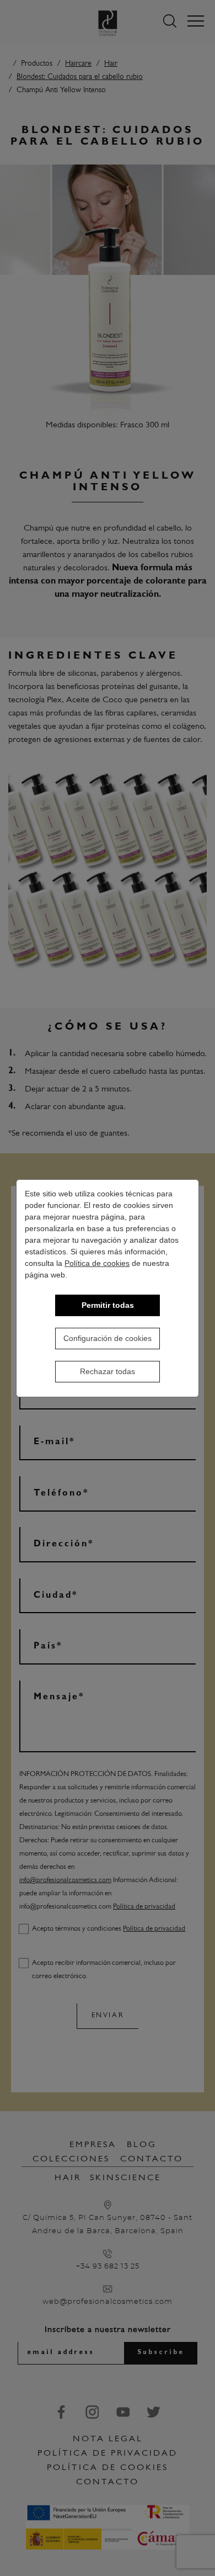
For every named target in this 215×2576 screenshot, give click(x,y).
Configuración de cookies (108, 1338)
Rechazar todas (108, 1371)
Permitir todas (108, 1305)
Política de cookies (97, 1263)
